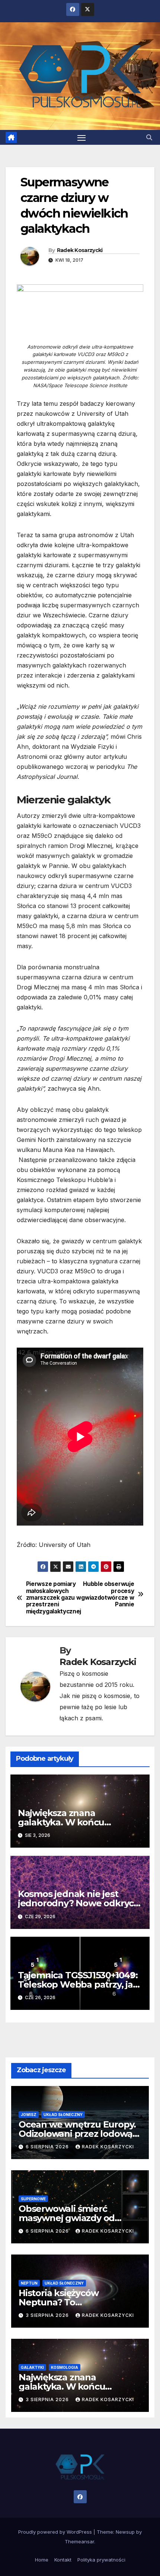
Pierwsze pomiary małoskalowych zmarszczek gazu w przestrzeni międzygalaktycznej (53, 1598)
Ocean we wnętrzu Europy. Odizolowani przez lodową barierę (77, 2134)
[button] (149, 137)
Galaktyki (32, 2367)
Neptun (29, 2283)
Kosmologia (65, 2367)
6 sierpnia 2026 (48, 2147)
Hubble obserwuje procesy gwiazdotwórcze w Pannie (108, 1594)
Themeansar (79, 2541)
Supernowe (33, 2199)
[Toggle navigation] (81, 137)
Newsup (125, 2532)
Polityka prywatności (101, 2560)
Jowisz (29, 2115)
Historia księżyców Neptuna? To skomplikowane (58, 2302)
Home (42, 2560)
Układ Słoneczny (63, 2115)
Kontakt (63, 2560)
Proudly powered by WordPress (56, 2532)
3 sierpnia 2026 (48, 2315)
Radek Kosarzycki (80, 250)
